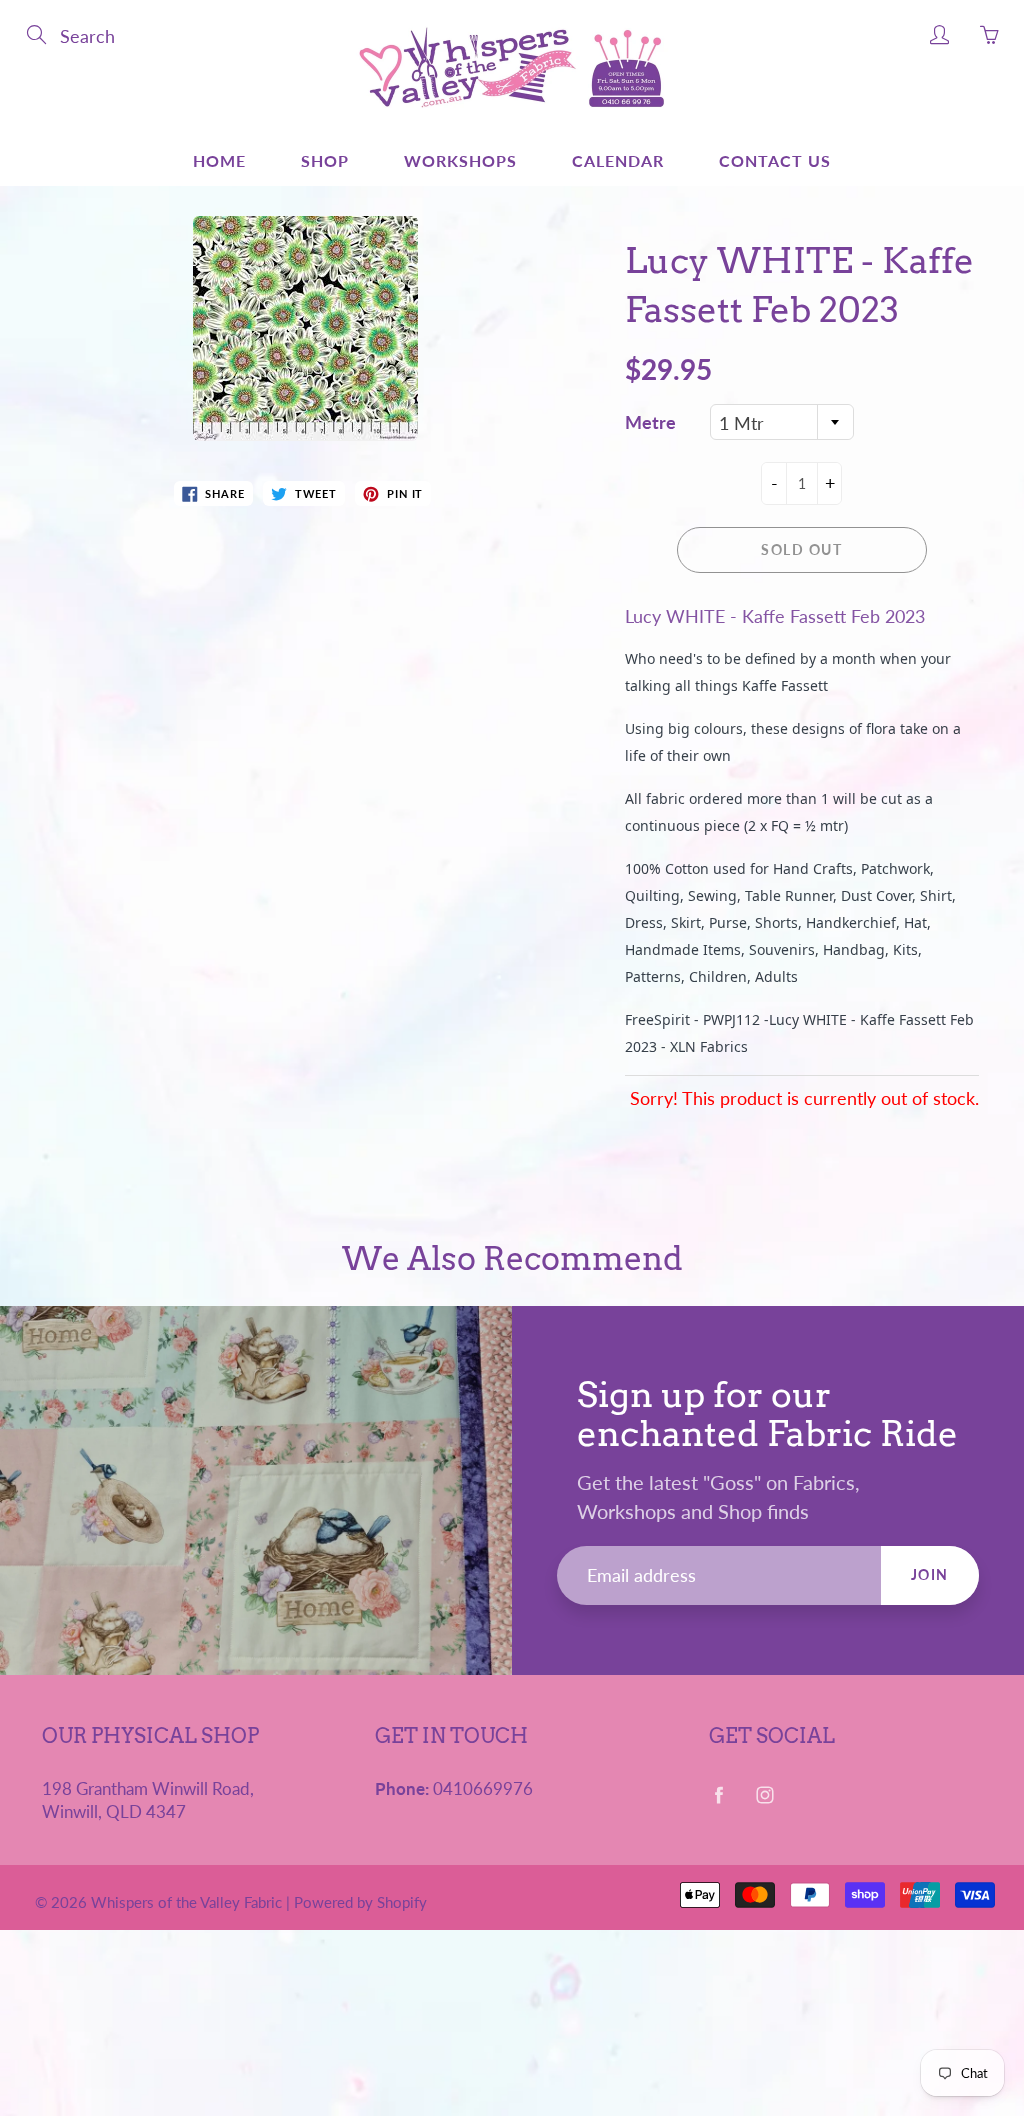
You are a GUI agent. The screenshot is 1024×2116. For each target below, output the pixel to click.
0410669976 (483, 1789)
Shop (325, 160)
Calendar (618, 160)
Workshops (460, 160)
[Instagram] (765, 1795)
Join (930, 1574)
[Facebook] (719, 1795)
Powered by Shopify (360, 1902)
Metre (650, 422)
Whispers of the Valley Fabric (186, 1902)
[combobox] (782, 422)
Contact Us (775, 160)
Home (219, 160)
